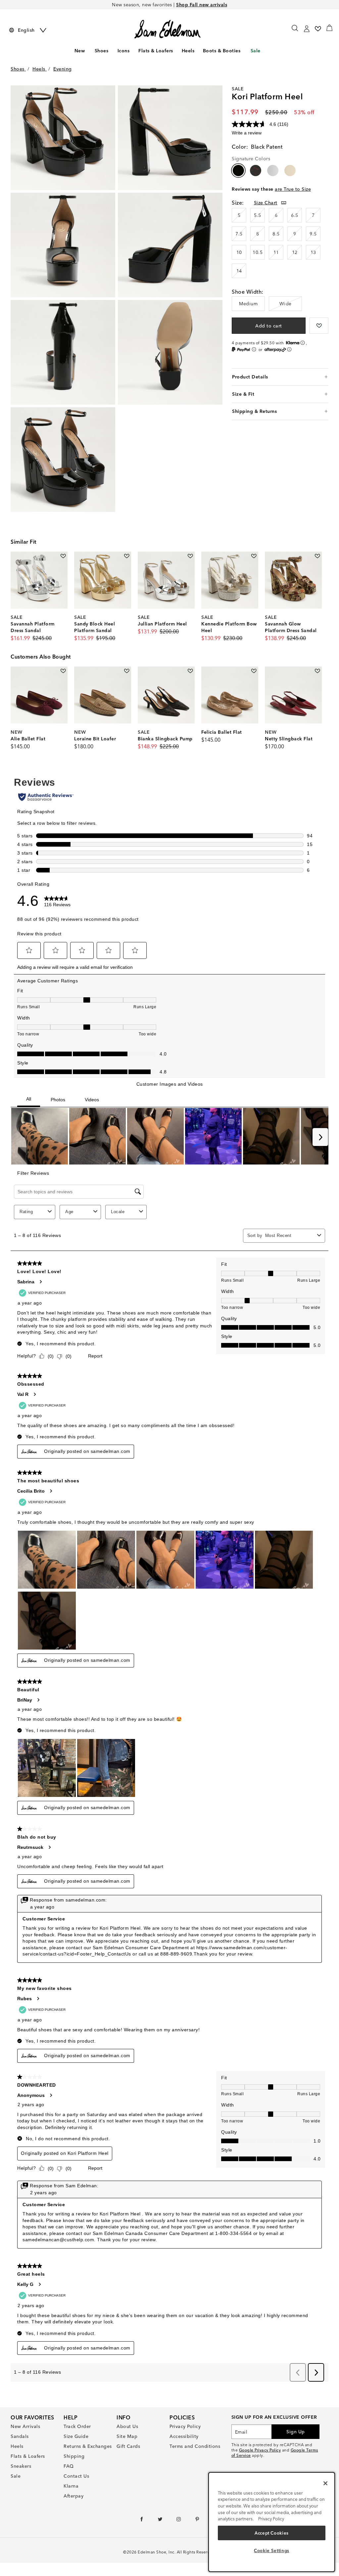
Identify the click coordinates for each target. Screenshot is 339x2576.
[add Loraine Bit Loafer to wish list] (127, 671)
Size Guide (76, 2436)
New (80, 51)
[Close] (325, 2483)
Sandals (20, 2436)
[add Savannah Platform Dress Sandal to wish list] (63, 556)
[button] (110, 51)
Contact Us (76, 2476)
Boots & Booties (222, 51)
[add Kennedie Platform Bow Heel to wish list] (254, 556)
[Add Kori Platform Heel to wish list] (319, 326)
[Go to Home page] (167, 29)
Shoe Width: (248, 292)
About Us (127, 2426)
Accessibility (184, 2436)
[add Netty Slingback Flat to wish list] (317, 671)
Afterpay (73, 2496)
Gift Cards (128, 2446)
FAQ (69, 2466)
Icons (124, 51)
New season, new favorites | (169, 5)
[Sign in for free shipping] (307, 29)
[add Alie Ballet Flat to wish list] (63, 671)
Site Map (127, 2436)
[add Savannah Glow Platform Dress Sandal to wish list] (317, 556)
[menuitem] (79, 52)
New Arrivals (25, 2426)
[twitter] (160, 2521)
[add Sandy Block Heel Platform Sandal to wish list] (127, 556)
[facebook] (142, 2521)
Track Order (77, 2426)
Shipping (74, 2456)
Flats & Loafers (156, 51)
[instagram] (179, 2521)
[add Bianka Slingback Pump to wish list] (190, 671)
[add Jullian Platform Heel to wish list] (190, 556)
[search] (295, 31)
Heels (188, 51)
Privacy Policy (185, 2426)
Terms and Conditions (195, 2446)
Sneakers (21, 2466)
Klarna (71, 2486)
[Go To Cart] (329, 28)
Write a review (247, 133)
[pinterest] (197, 2521)
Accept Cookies (272, 2533)
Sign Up (296, 2432)
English (26, 30)
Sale (256, 51)
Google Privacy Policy (260, 2450)
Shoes (102, 51)
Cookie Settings (272, 2551)
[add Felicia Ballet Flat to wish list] (254, 671)
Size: (238, 203)
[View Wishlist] (318, 29)
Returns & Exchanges (88, 2446)
